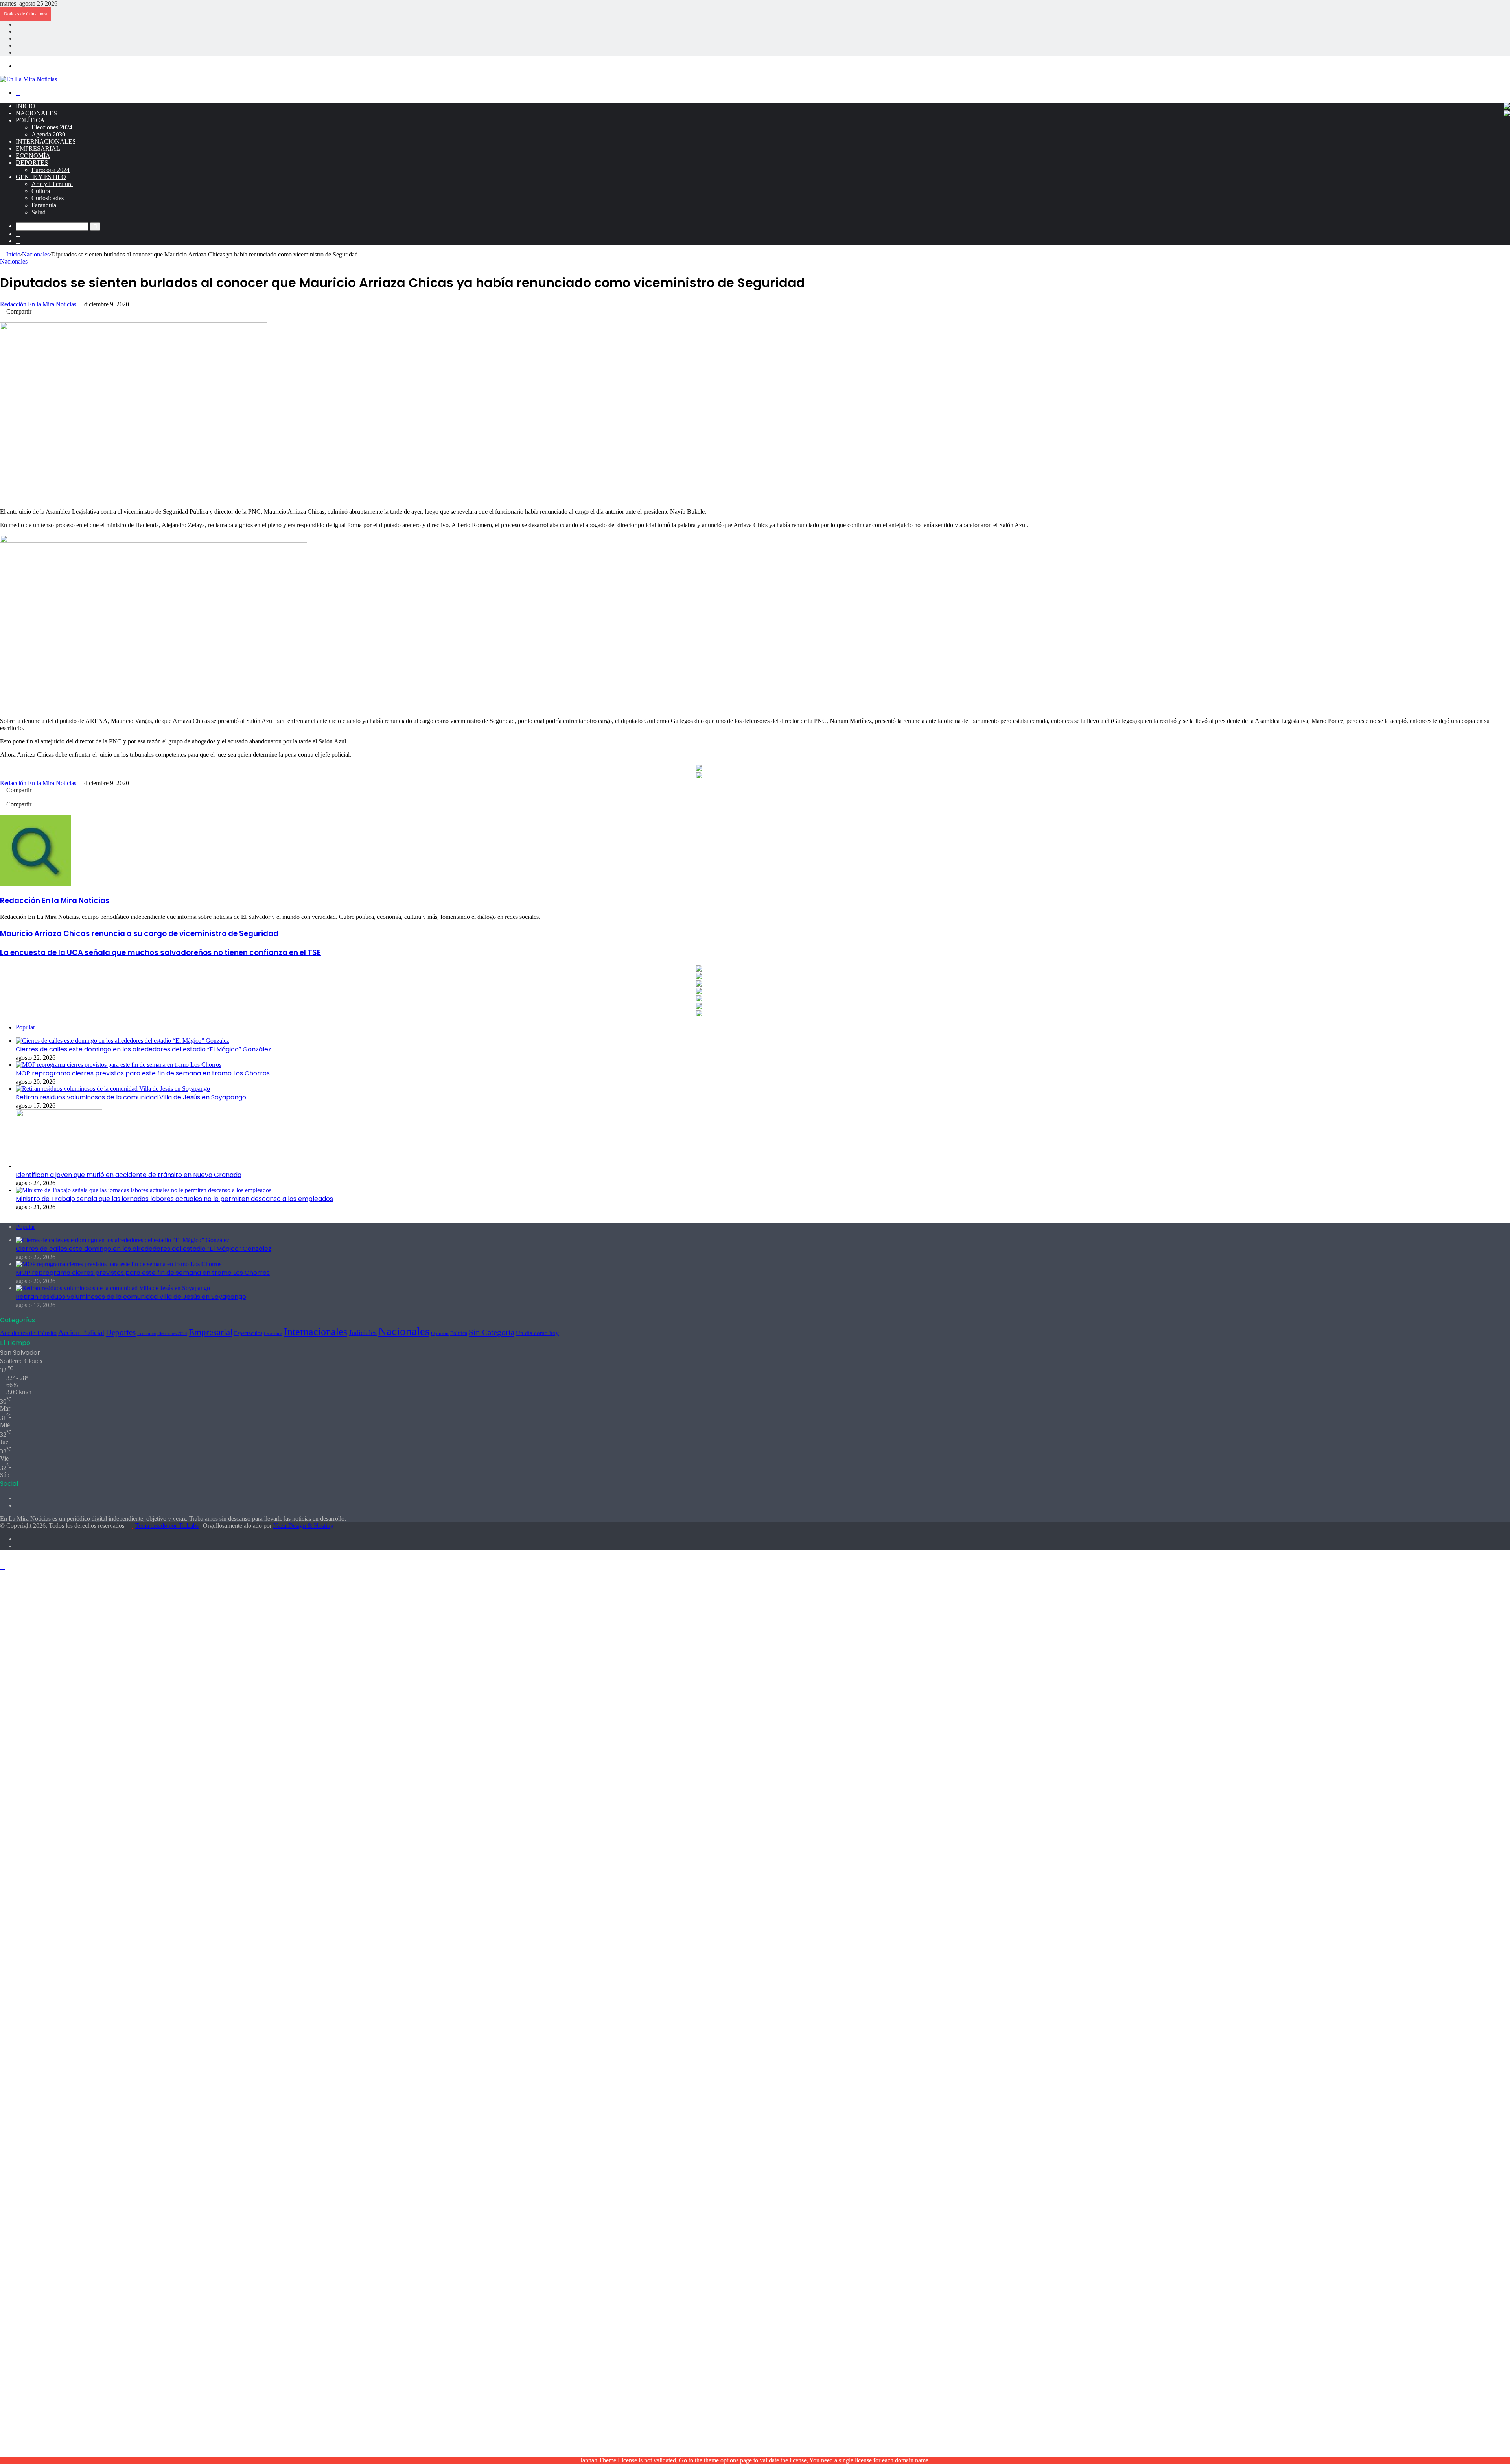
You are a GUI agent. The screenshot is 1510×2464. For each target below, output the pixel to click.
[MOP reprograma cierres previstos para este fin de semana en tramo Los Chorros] (119, 1065)
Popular (25, 1027)
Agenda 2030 (48, 134)
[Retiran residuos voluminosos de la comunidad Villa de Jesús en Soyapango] (113, 1089)
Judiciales (363, 1333)
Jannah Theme (598, 2460)
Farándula (44, 205)
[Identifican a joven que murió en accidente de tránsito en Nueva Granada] (59, 1166)
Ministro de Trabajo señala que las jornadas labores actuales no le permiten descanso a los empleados (174, 1199)
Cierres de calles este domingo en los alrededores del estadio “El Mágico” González (144, 1049)
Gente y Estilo (41, 177)
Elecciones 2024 (52, 127)
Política (30, 120)
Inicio (26, 106)
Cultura (41, 191)
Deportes (32, 163)
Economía (33, 156)
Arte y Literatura (52, 184)
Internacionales (46, 141)
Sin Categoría (492, 1332)
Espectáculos (248, 1333)
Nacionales (36, 113)
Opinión (440, 1333)
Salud (39, 212)
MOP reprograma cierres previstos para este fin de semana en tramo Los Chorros (143, 1073)
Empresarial (38, 148)
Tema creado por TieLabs (167, 1526)
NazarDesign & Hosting (303, 1526)
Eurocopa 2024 (51, 170)
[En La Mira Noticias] (29, 79)
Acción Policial (81, 1333)
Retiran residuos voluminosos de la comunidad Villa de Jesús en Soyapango (131, 1097)
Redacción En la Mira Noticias (38, 304)
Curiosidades (48, 198)
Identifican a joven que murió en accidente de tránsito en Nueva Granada (129, 1175)
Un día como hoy (537, 1333)
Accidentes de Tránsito (28, 1333)
